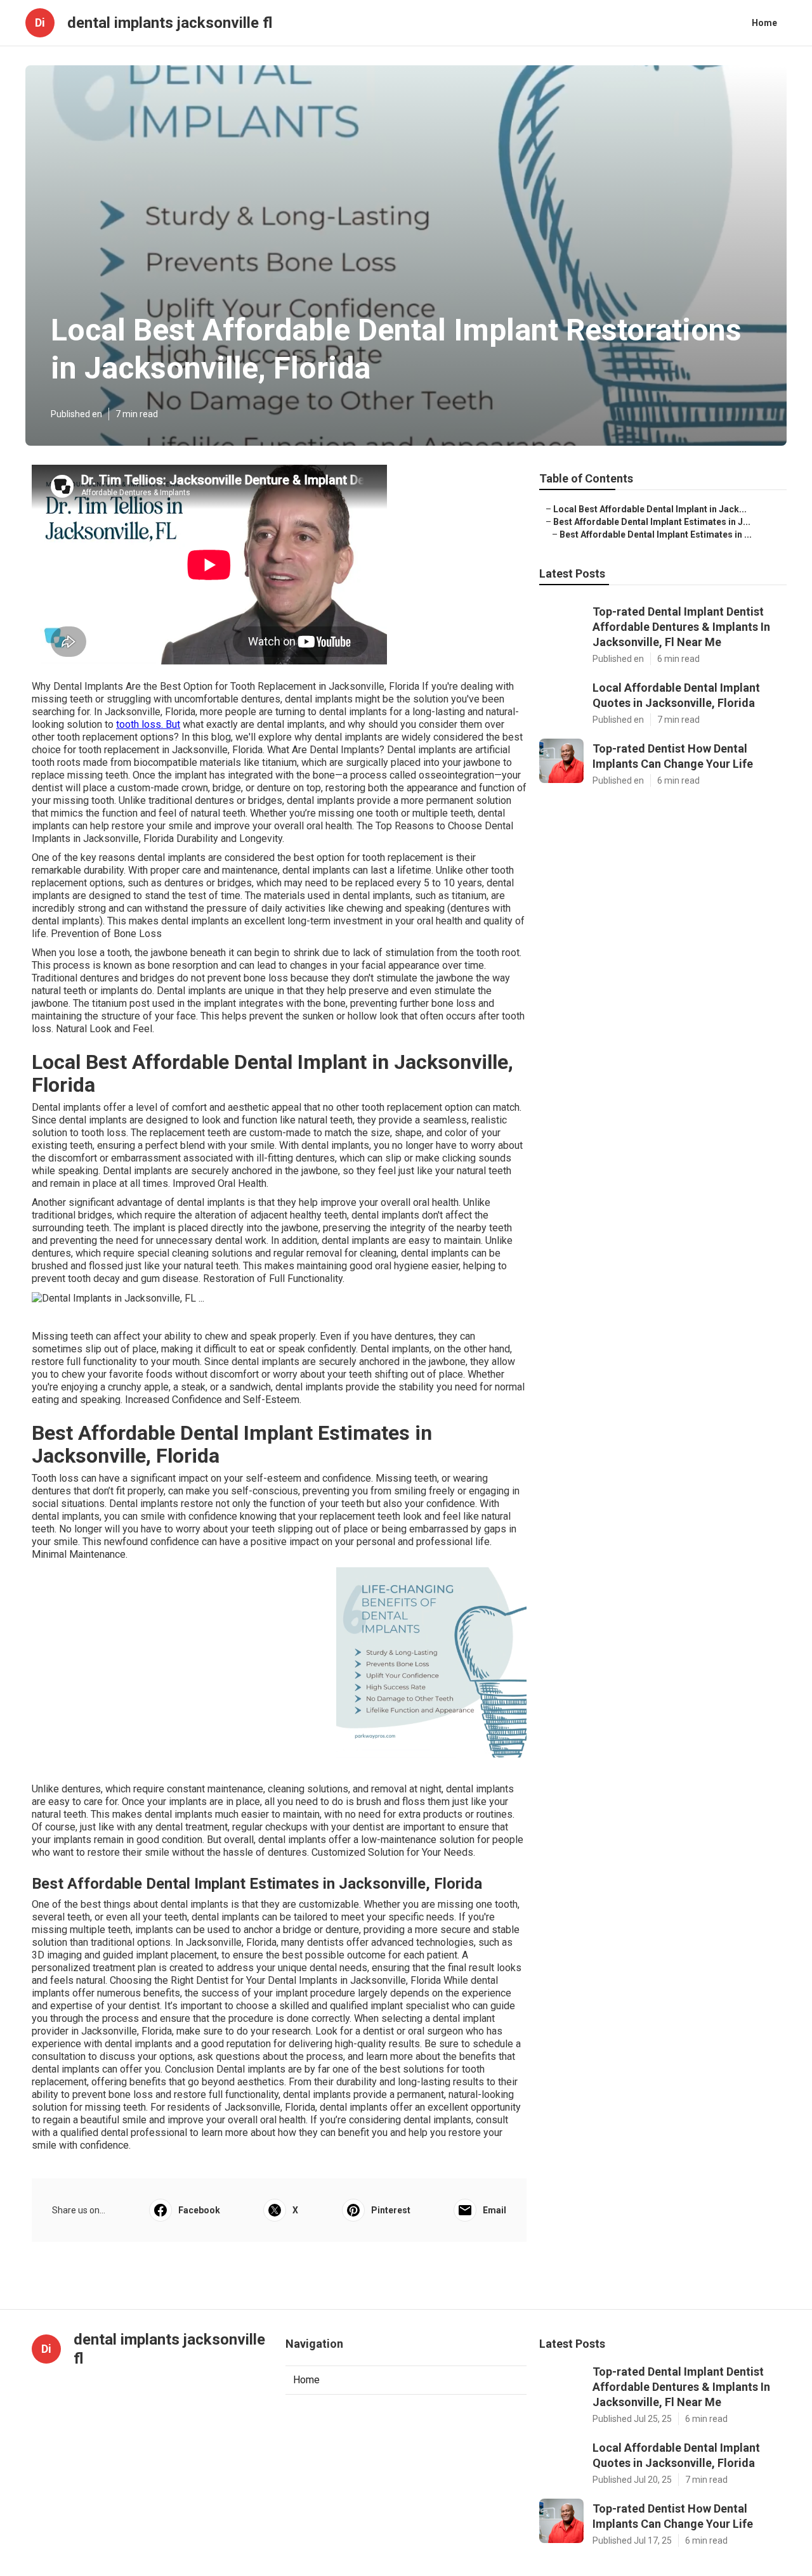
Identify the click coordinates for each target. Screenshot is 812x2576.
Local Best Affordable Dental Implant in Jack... (650, 509)
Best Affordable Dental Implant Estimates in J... (652, 522)
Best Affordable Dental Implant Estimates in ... (656, 534)
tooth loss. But (148, 724)
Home (764, 23)
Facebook (199, 2210)
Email (494, 2210)
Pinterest (391, 2210)
